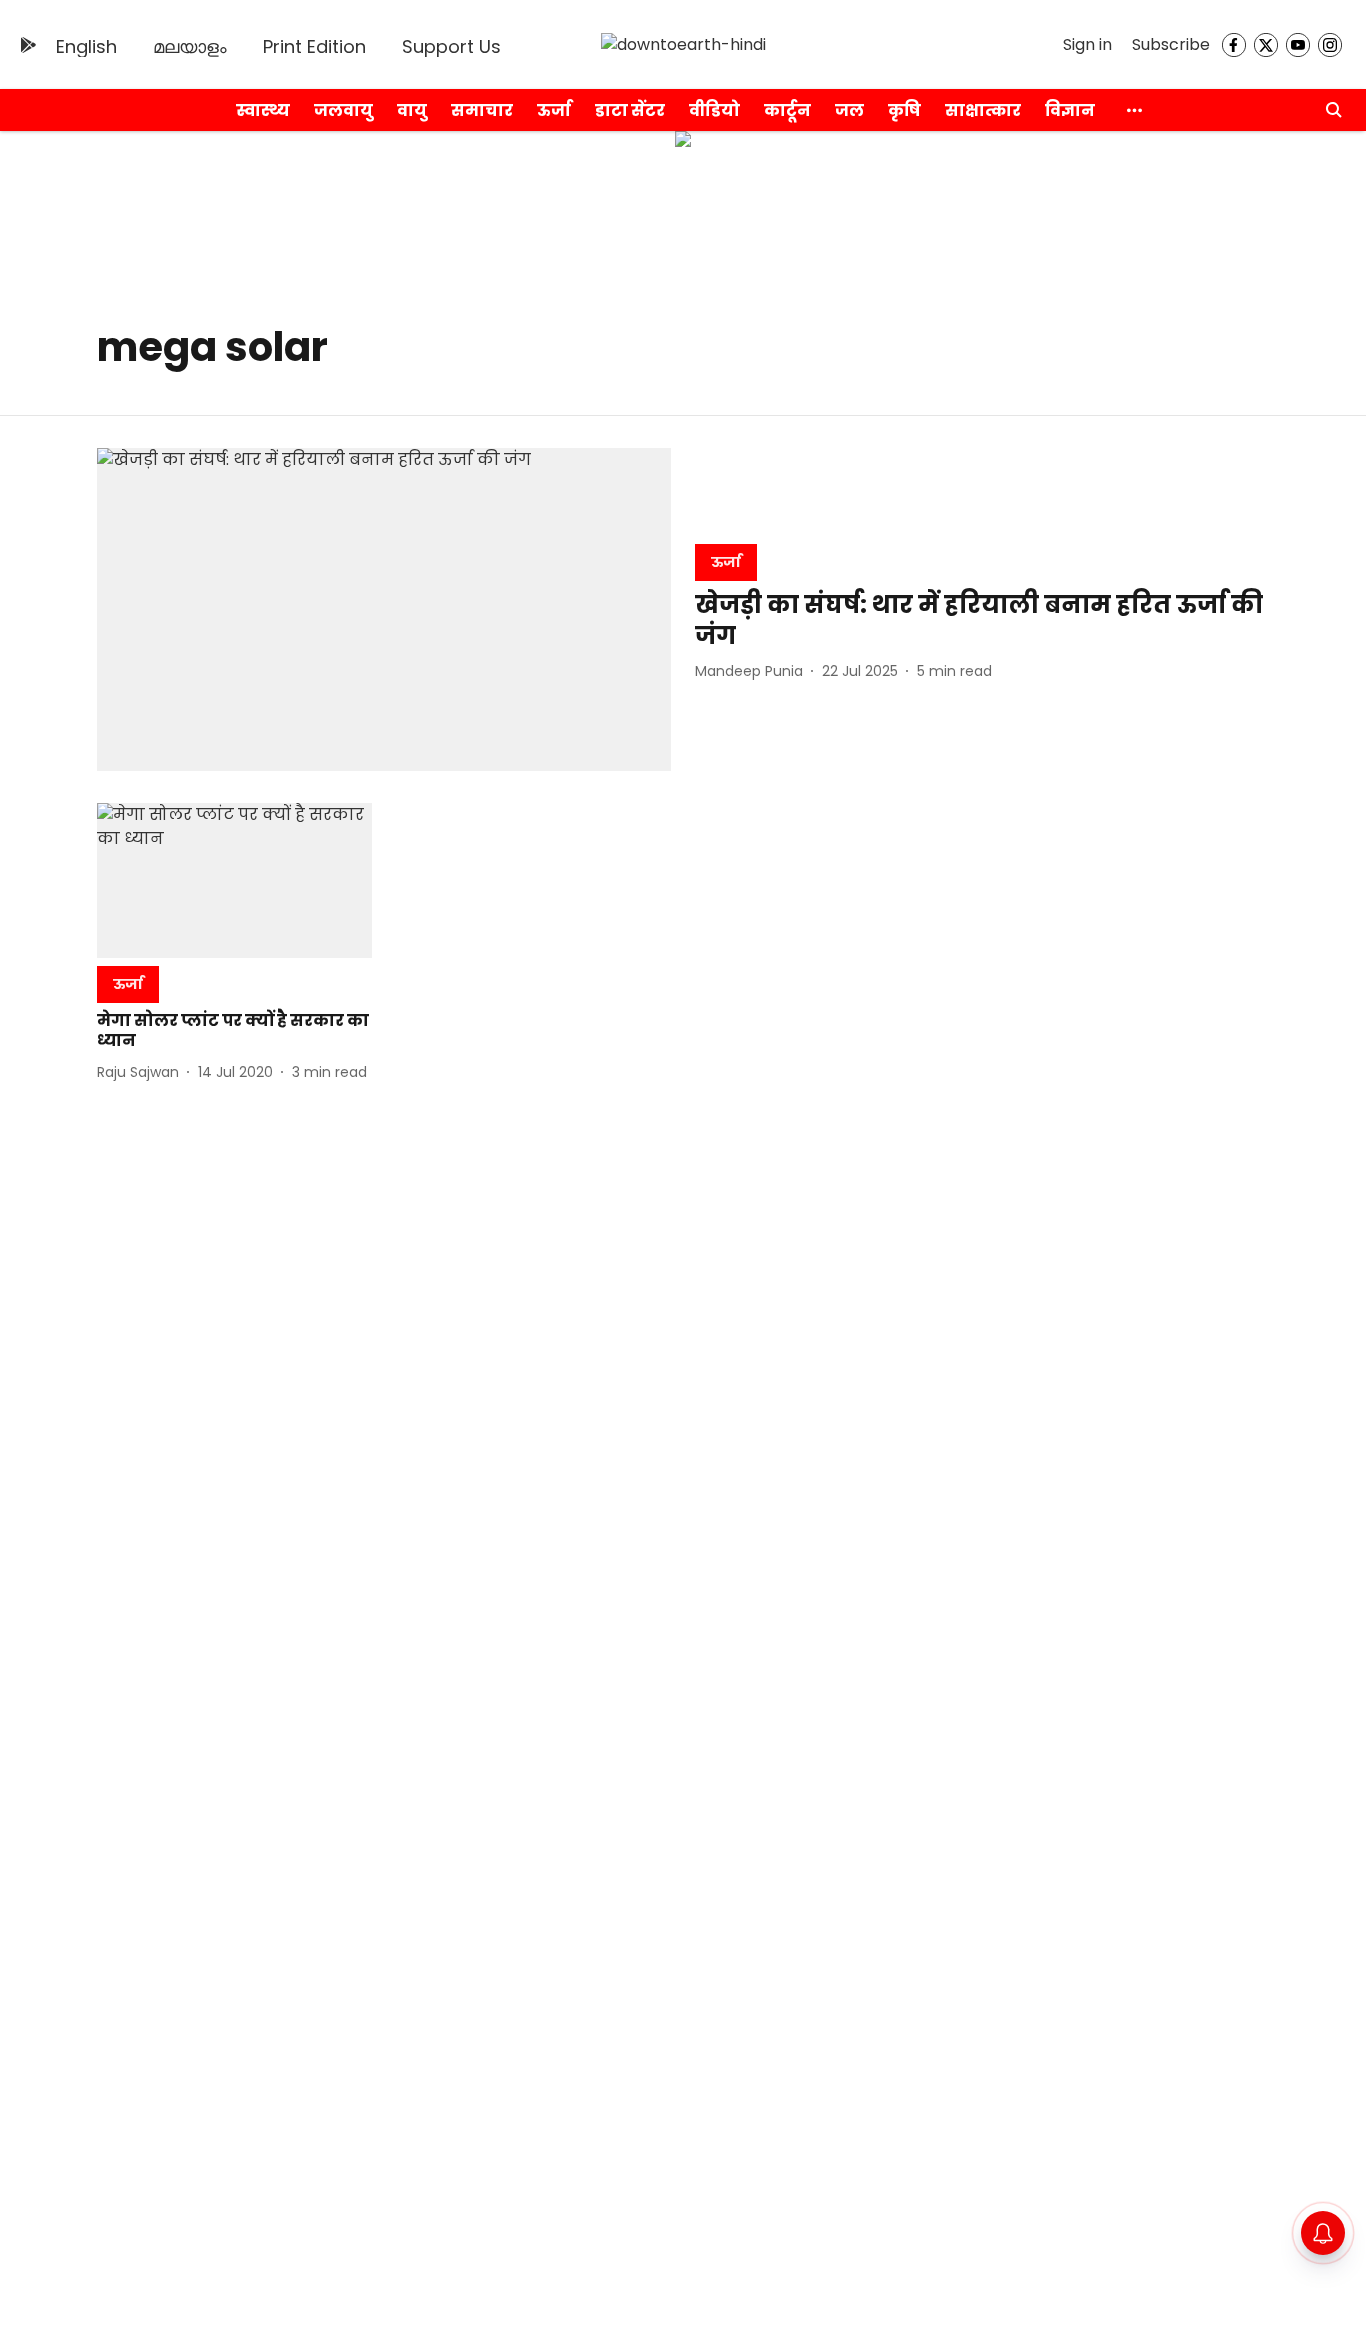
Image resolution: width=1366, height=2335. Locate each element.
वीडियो (714, 110)
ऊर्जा (554, 110)
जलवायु (343, 110)
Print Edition (314, 46)
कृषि (904, 110)
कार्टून (787, 110)
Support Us (451, 46)
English (86, 46)
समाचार (482, 110)
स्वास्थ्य (263, 110)
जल (849, 110)
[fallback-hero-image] (384, 609)
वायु (412, 110)
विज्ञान (1070, 110)
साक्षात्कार (983, 110)
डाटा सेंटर (630, 110)
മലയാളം (190, 46)
